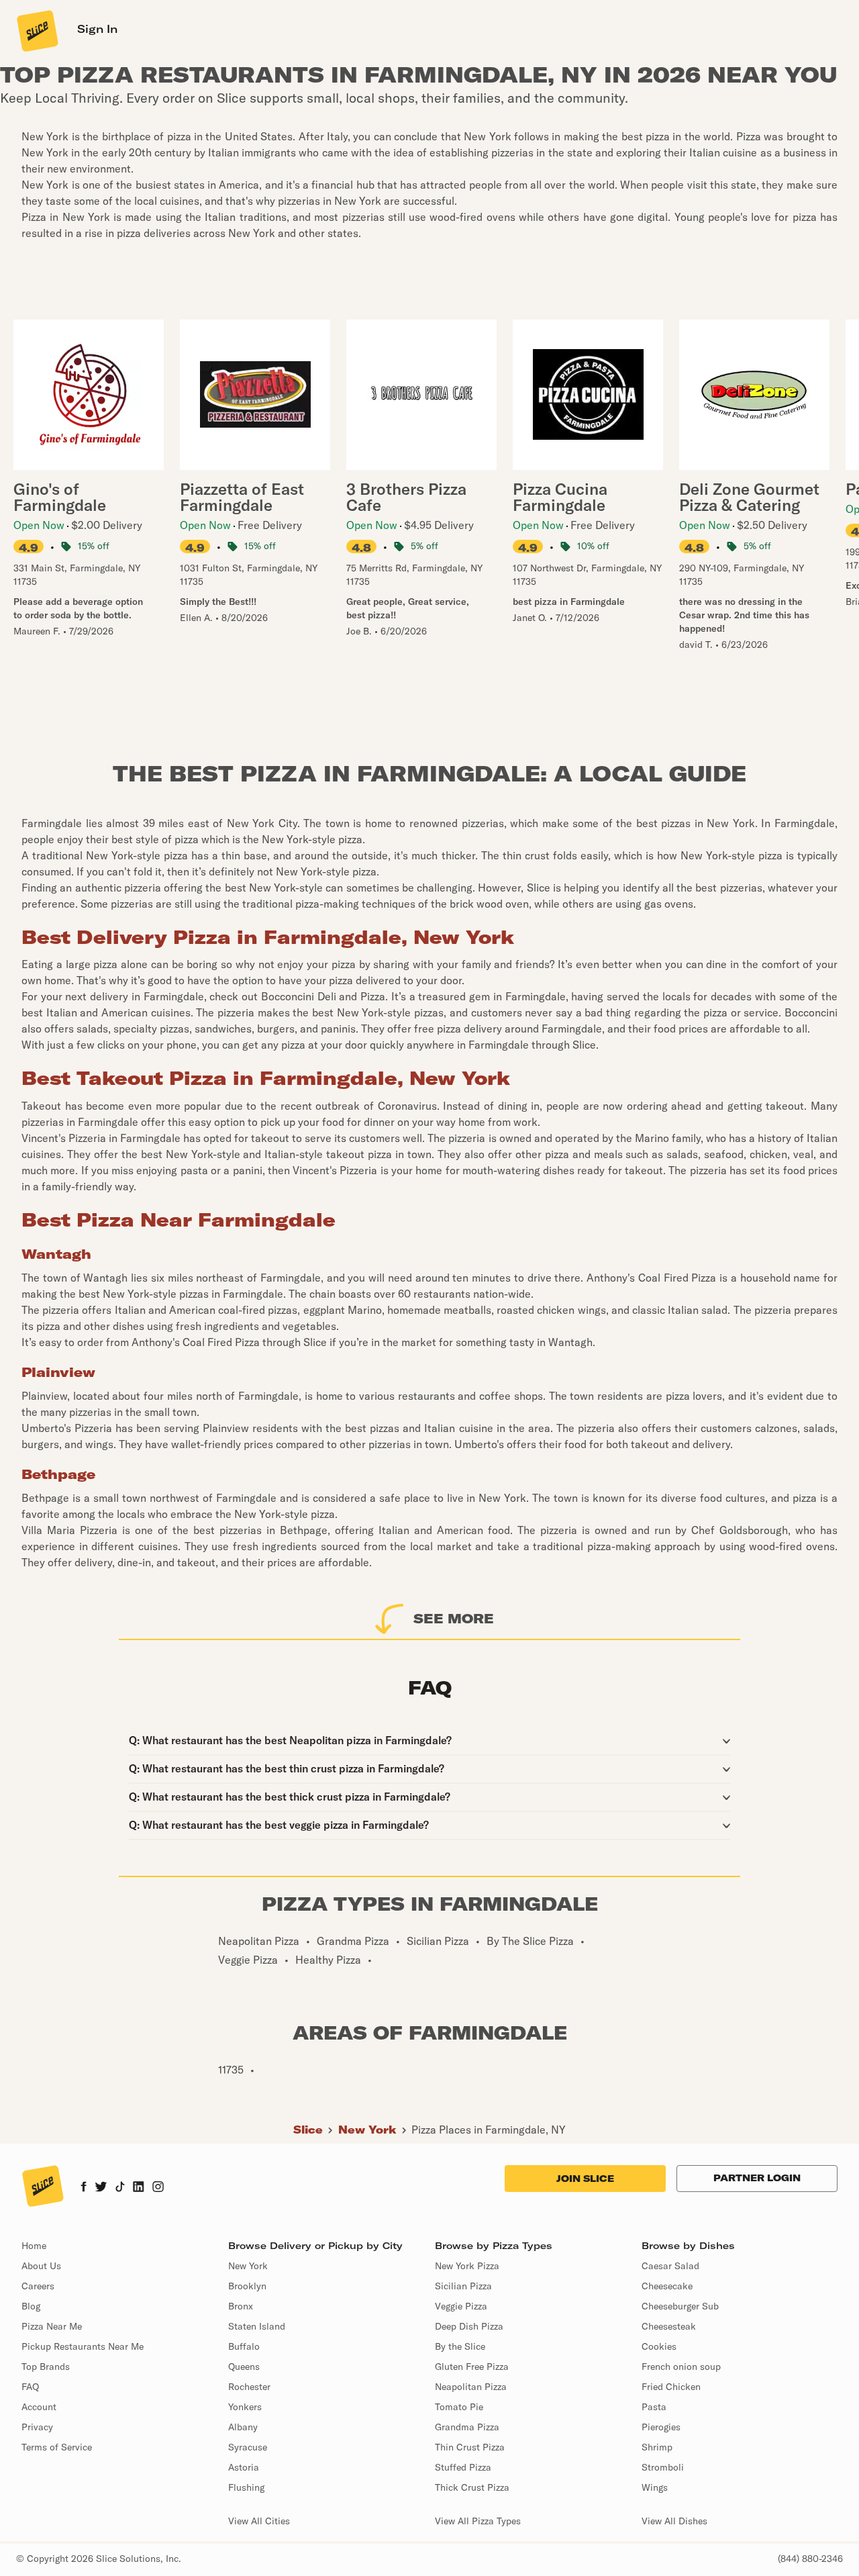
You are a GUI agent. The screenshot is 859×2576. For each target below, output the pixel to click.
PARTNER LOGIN (757, 2178)
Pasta (654, 2407)
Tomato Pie (459, 2407)
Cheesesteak (669, 2326)
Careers (38, 2286)
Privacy (37, 2427)
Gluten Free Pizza (472, 2367)
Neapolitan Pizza (471, 2387)
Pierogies (661, 2427)
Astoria (244, 2467)
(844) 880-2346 (810, 2559)
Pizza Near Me (52, 2326)
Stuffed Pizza (463, 2467)
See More (454, 1618)
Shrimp (657, 2447)
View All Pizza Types (478, 2521)
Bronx (241, 2306)
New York (367, 2130)
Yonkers (245, 2407)
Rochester (249, 2387)
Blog (31, 2306)
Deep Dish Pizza (469, 2326)
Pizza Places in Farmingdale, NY (489, 2130)
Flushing (246, 2487)
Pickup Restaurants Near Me (83, 2346)
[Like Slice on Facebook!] (84, 2188)
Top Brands (46, 2367)
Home (34, 2246)
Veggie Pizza (461, 2306)
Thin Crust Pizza (470, 2447)
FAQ (30, 2387)
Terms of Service (57, 2447)
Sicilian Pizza (463, 2286)
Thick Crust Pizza (472, 2487)
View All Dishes (674, 2521)
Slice (308, 2130)
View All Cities (259, 2521)
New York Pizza (467, 2266)
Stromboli (663, 2467)
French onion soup (681, 2367)
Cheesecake (667, 2286)
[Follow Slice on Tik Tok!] (120, 2188)
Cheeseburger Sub (680, 2306)
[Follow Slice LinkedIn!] (139, 2188)
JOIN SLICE (585, 2179)
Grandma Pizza (467, 2427)
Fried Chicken (671, 2387)
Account (39, 2407)
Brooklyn (247, 2286)
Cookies (659, 2346)
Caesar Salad (670, 2266)
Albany (243, 2427)
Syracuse (248, 2447)
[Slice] (36, 30)
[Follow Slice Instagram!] (158, 2188)
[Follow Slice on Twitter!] (101, 2188)
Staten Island (257, 2326)
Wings (655, 2487)
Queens (244, 2367)
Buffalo (244, 2346)
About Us (41, 2266)
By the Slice (460, 2346)
